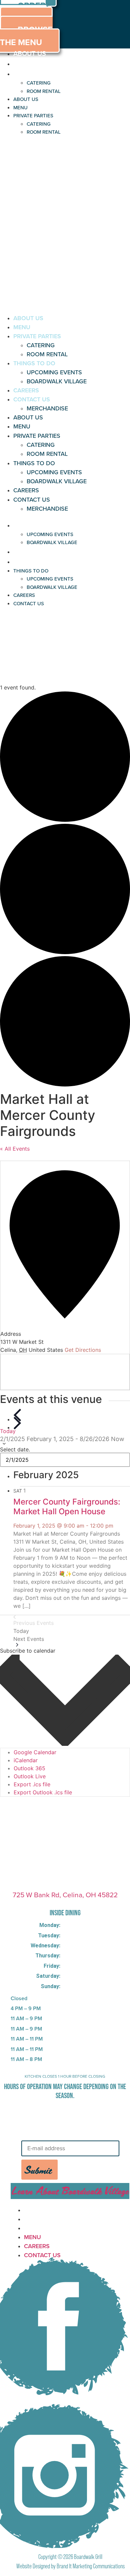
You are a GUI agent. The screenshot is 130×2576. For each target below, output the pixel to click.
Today (8, 1431)
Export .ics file (32, 1784)
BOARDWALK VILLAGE (57, 381)
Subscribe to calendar (28, 1651)
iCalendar (26, 1760)
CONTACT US (32, 399)
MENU (23, 63)
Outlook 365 (29, 1768)
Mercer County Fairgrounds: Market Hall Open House (67, 1507)
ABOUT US (30, 53)
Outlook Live (30, 1776)
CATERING (39, 83)
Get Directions (83, 1350)
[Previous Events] (17, 1415)
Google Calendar (35, 1752)
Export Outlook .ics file (43, 1792)
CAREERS (26, 390)
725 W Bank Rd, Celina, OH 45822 (65, 1895)
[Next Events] (17, 1423)
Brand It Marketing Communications (91, 2566)
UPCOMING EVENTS (54, 372)
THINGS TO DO (34, 363)
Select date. (15, 1449)
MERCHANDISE (47, 408)
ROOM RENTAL (44, 91)
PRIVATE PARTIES (40, 74)
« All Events (15, 1149)
